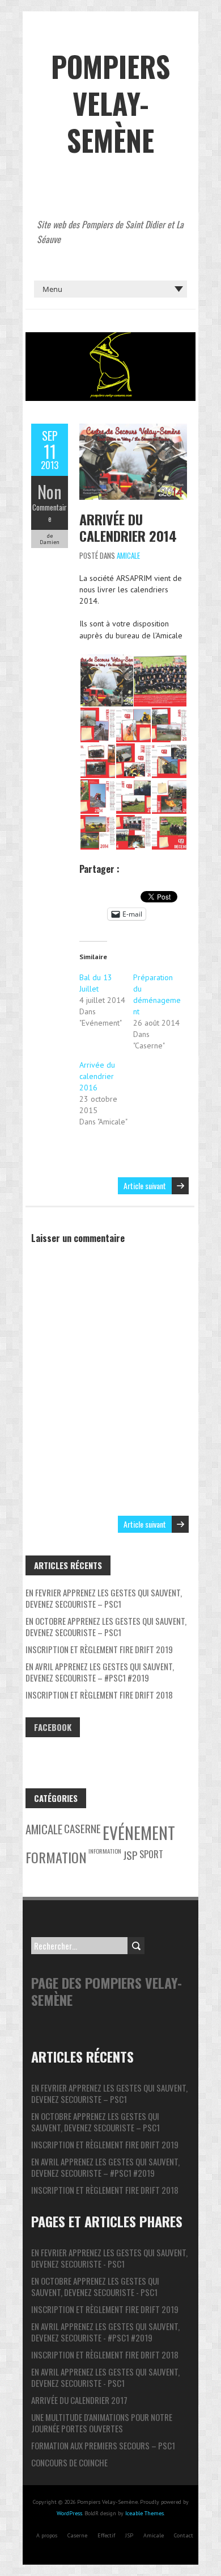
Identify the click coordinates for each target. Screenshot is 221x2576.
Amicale (128, 555)
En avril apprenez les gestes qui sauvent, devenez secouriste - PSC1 (105, 2377)
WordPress (69, 2513)
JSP (130, 1855)
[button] (106, 681)
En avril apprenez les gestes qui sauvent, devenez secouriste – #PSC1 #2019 (100, 1672)
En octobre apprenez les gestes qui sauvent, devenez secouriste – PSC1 (106, 1626)
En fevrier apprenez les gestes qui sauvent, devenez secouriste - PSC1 (109, 2258)
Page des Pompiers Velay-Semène (107, 1991)
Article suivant (145, 1185)
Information (105, 1851)
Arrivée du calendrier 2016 (97, 1076)
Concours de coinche (69, 2462)
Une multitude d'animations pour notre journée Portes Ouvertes (102, 2423)
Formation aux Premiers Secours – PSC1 (103, 2445)
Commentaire (50, 513)
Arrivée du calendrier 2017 (79, 2400)
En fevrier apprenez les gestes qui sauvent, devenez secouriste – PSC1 (104, 1598)
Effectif (106, 2535)
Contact (184, 2535)
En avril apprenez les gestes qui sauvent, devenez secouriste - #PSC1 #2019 (105, 2332)
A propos (47, 2535)
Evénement (139, 1832)
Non (50, 492)
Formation (56, 1857)
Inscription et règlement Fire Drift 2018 (99, 1695)
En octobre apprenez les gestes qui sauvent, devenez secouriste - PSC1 (95, 2286)
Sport (151, 1854)
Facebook (53, 1727)
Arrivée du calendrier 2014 (128, 527)
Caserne (82, 1828)
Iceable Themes (144, 2513)
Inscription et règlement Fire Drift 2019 (99, 1649)
